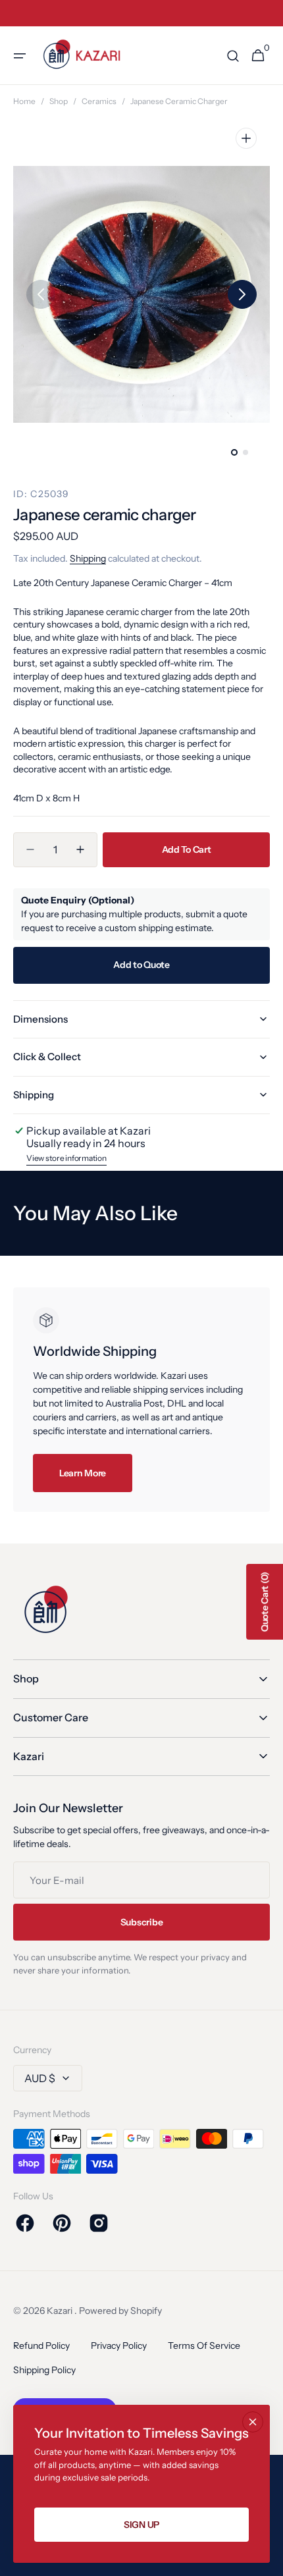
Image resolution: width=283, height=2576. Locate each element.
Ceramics (99, 101)
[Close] (253, 2422)
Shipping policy (44, 2370)
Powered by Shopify (120, 2311)
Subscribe (141, 1922)
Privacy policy (119, 2346)
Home (24, 101)
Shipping (88, 558)
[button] (20, 56)
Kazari (61, 2311)
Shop (59, 101)
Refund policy (41, 2346)
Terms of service (204, 2346)
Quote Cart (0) (265, 1602)
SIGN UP (141, 2525)
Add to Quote (141, 965)
